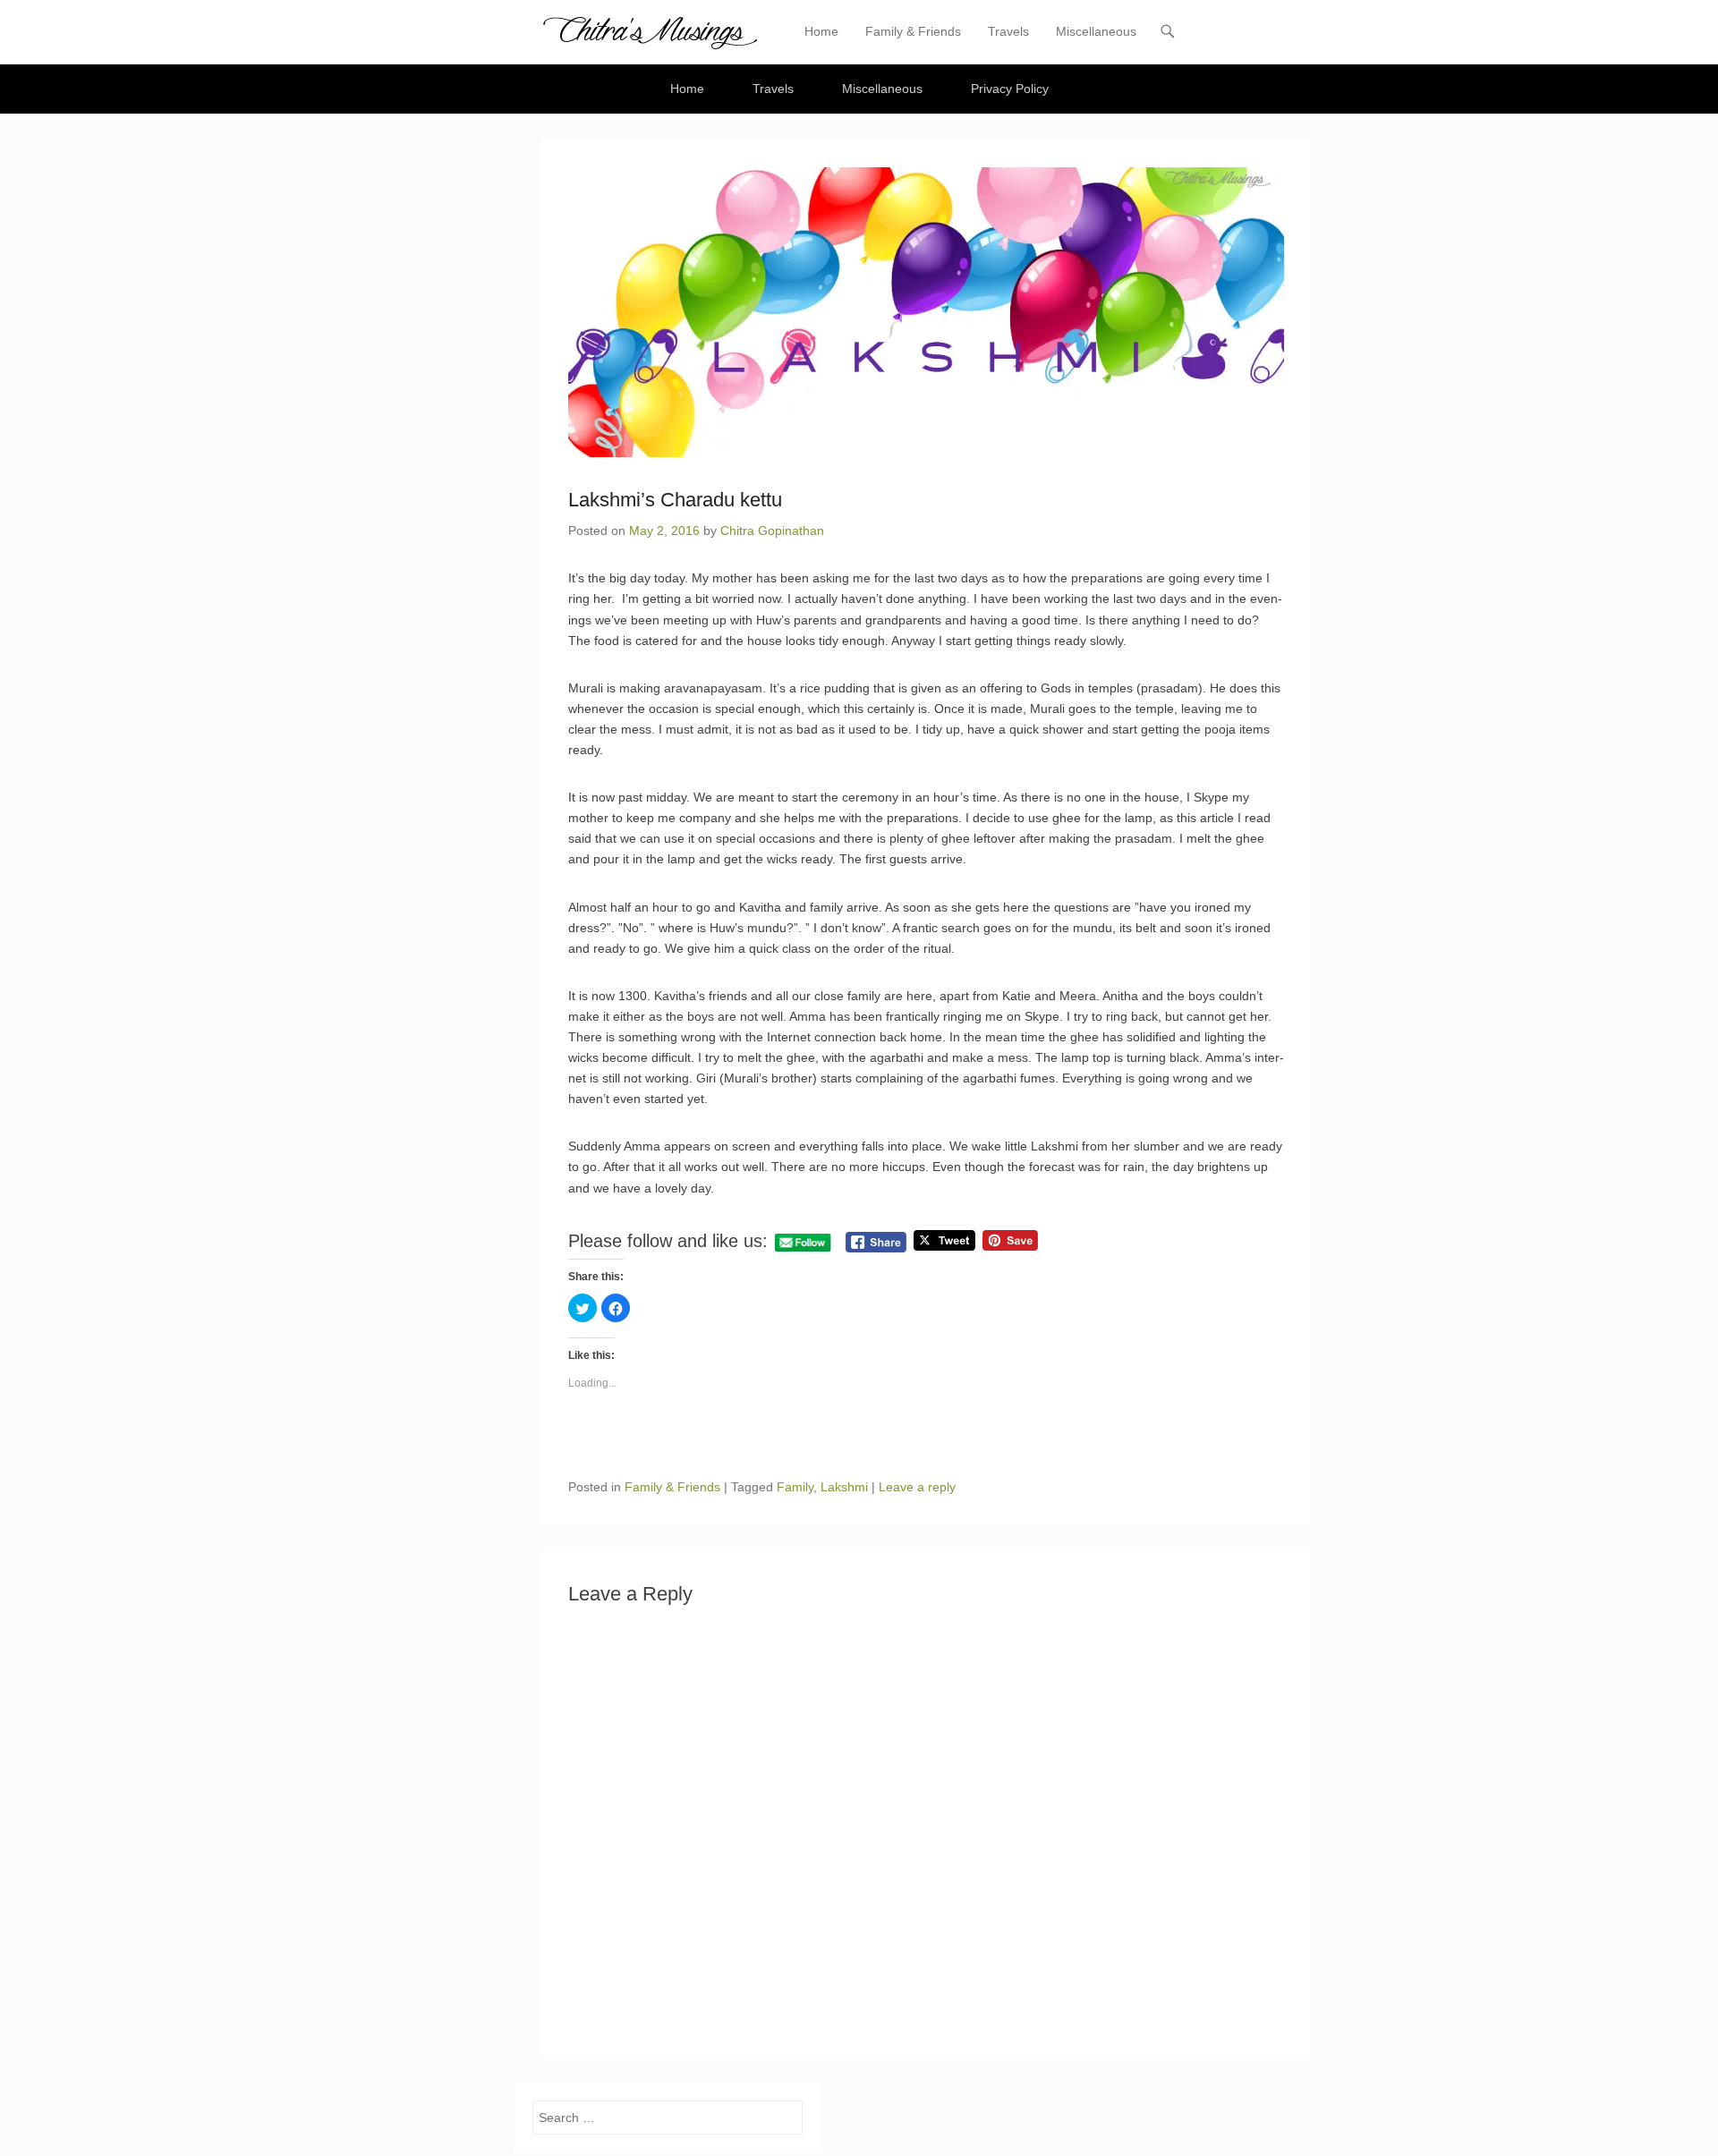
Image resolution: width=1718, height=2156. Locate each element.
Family (795, 1487)
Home (821, 31)
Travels (1008, 31)
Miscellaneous (1096, 31)
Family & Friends (913, 31)
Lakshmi (844, 1487)
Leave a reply (917, 1487)
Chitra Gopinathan (772, 531)
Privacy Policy (1010, 89)
